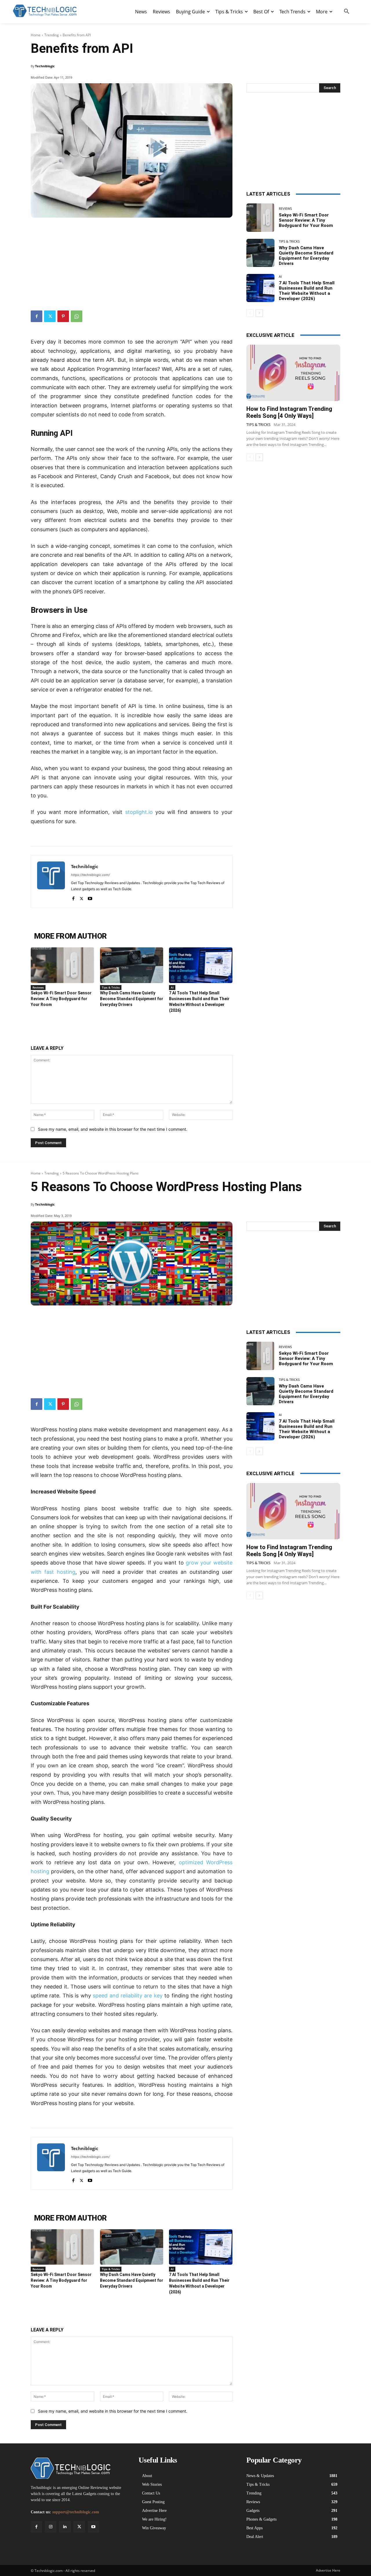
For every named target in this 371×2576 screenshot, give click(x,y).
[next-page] (259, 313)
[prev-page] (250, 313)
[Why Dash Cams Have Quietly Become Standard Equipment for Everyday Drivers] (132, 965)
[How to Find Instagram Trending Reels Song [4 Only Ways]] (293, 373)
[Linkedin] (65, 2527)
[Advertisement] (132, 261)
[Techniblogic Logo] (45, 11)
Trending (52, 35)
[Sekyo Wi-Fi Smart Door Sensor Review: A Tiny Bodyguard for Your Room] (62, 965)
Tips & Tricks (111, 987)
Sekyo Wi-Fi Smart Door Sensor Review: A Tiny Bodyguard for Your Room (61, 999)
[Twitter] (50, 316)
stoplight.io (139, 812)
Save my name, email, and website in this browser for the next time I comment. (113, 1129)
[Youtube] (90, 897)
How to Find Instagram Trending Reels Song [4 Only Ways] (289, 412)
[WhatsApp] (77, 316)
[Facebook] (37, 316)
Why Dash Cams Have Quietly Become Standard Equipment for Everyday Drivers (132, 999)
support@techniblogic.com (76, 2512)
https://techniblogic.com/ (90, 875)
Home (36, 35)
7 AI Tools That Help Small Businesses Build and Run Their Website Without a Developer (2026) (307, 291)
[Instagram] (51, 2527)
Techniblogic (45, 66)
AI (172, 987)
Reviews (38, 987)
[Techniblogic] (51, 881)
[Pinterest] (63, 316)
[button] (347, 12)
